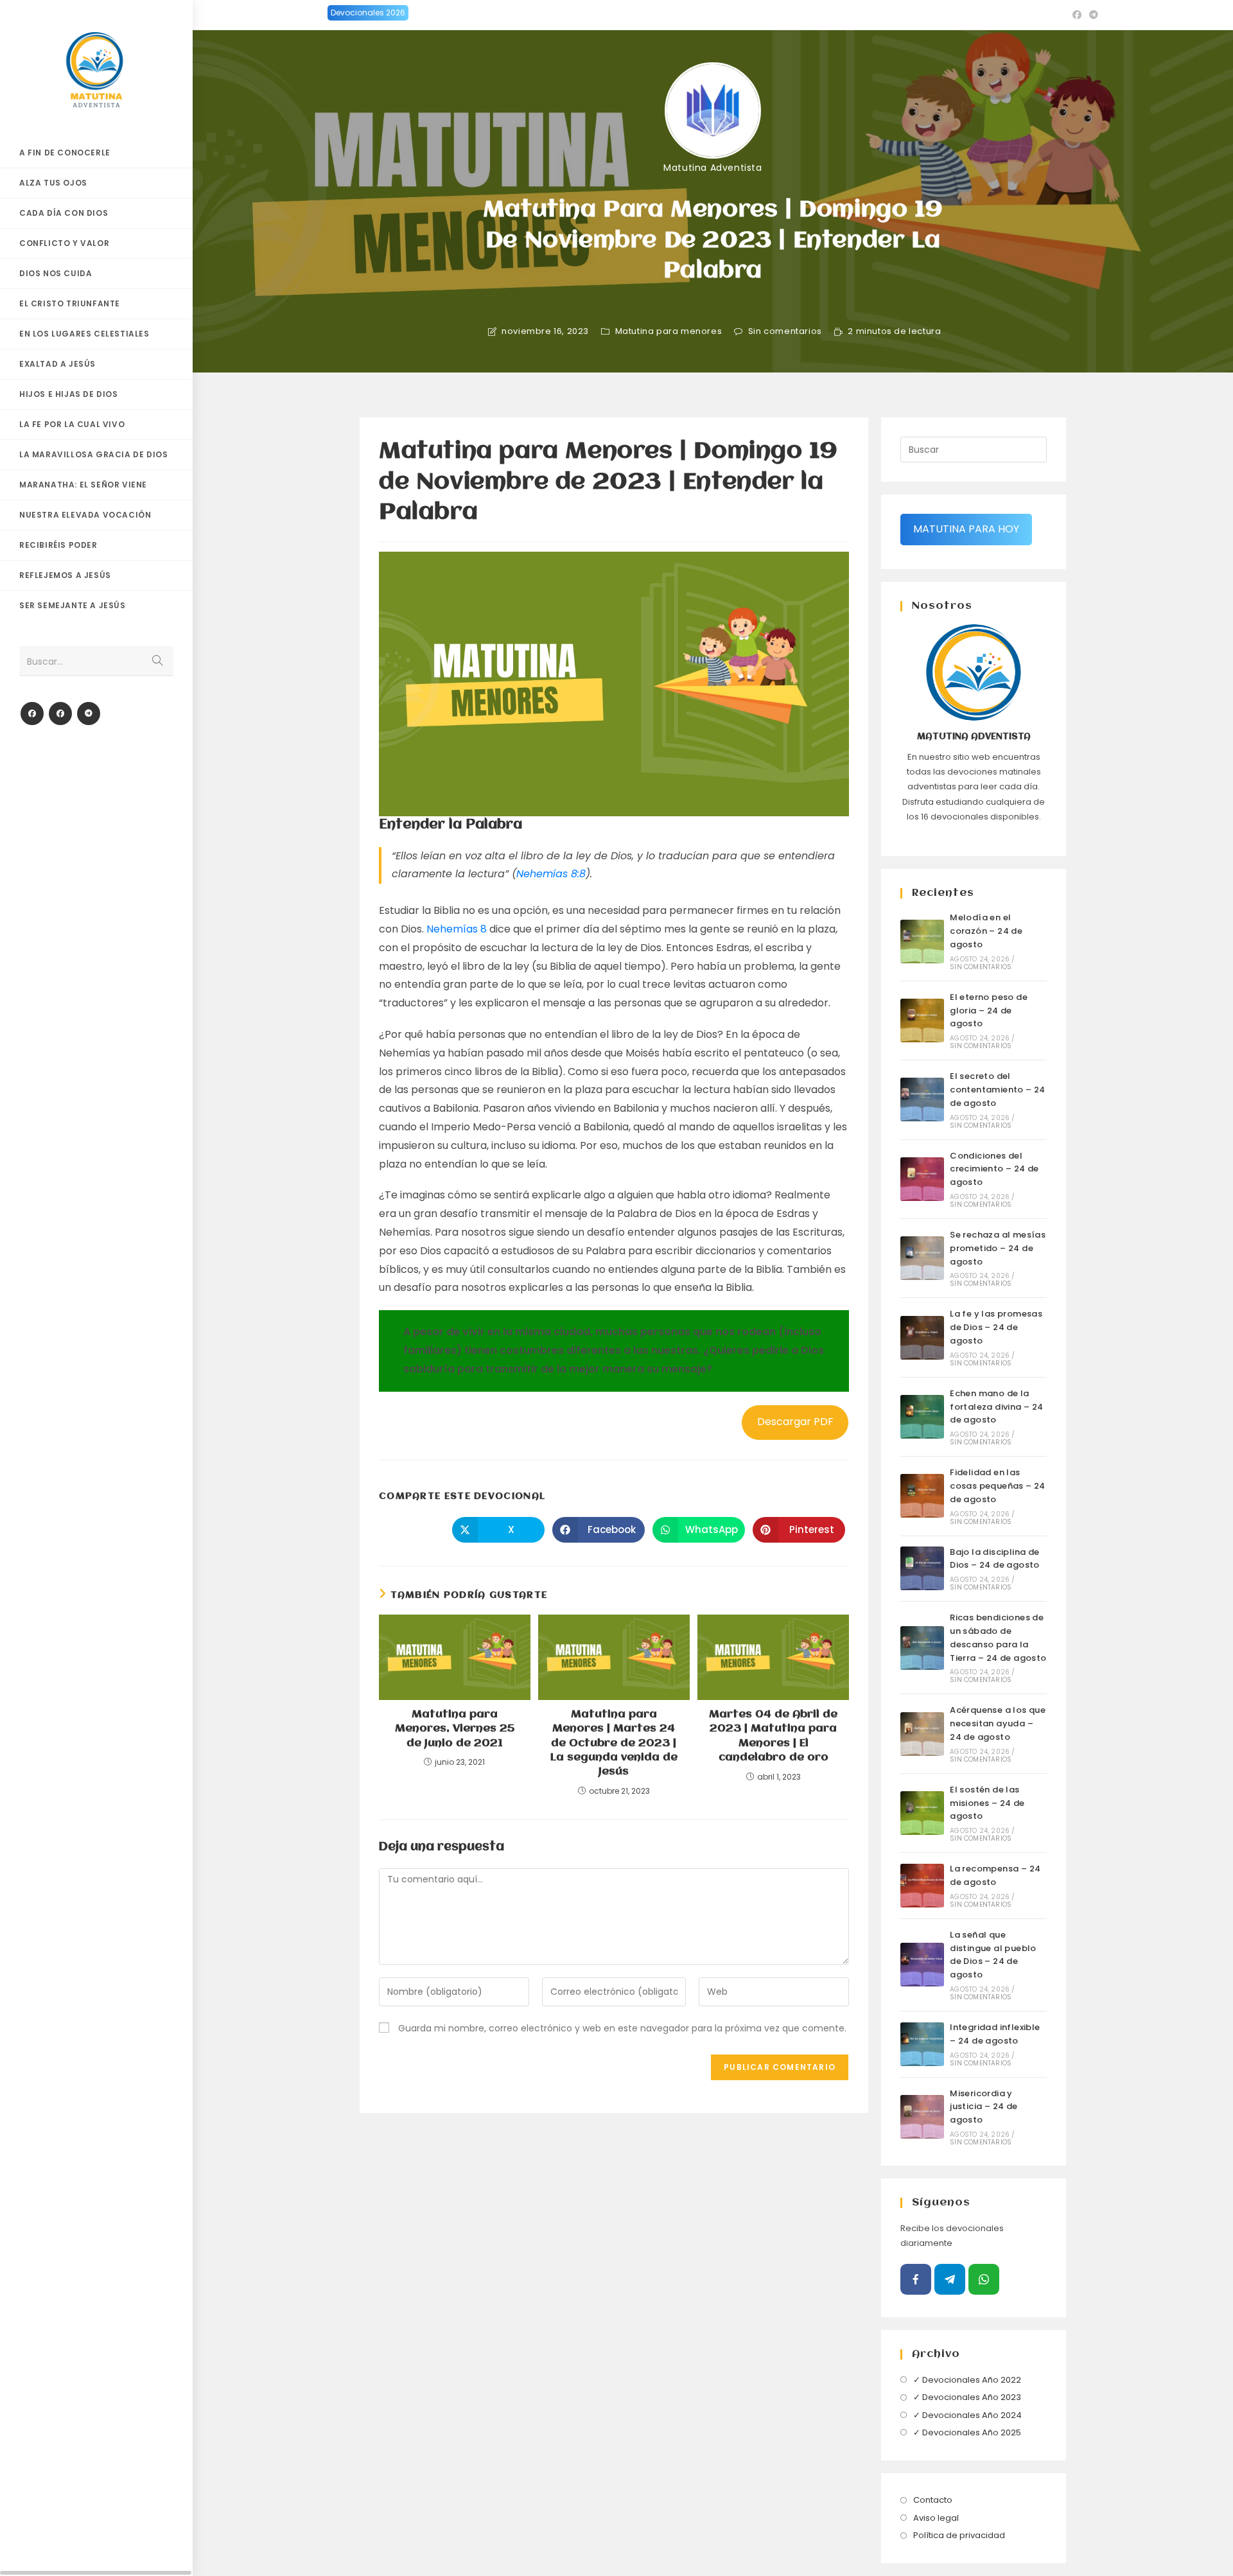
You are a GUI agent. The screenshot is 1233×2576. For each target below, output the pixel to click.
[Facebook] (32, 714)
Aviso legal (936, 2518)
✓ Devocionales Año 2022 (967, 2380)
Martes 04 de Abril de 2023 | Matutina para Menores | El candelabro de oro (773, 1736)
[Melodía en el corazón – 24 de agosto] (922, 942)
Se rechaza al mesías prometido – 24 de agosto (998, 1248)
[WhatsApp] (984, 2279)
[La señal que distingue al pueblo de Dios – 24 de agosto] (922, 1965)
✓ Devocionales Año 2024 (967, 2415)
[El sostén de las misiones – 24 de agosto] (922, 1813)
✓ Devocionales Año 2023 (967, 2397)
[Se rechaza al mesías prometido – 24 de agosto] (922, 1258)
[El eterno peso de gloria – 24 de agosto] (922, 1021)
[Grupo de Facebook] (60, 714)
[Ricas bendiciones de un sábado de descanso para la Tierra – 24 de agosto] (922, 1648)
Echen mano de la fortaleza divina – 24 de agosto (996, 1407)
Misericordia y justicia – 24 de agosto (984, 2107)
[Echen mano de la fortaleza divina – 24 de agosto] (922, 1417)
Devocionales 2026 (368, 13)
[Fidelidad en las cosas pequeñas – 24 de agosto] (922, 1496)
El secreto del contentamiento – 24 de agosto (998, 1090)
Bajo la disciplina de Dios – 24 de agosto (995, 1559)
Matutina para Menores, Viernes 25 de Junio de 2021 (455, 1729)
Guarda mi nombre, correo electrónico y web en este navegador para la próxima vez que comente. (622, 2028)
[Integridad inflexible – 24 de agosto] (922, 2044)
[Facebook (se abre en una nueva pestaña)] (1077, 15)
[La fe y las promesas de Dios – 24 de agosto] (922, 1338)
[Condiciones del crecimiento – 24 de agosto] (922, 1179)
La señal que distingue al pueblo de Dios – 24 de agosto (993, 1955)
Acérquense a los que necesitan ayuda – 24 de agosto (998, 1723)
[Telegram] (89, 714)
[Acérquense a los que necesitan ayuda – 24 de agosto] (922, 1734)
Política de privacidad (959, 2535)
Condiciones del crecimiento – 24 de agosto (994, 1169)
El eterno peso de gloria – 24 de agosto (989, 1011)
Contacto (933, 2500)
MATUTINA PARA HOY (966, 529)
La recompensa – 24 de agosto (995, 1875)
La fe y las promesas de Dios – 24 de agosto (996, 1327)
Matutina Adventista (713, 168)
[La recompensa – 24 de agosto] (922, 1886)
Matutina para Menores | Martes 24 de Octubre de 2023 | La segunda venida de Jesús (614, 1743)
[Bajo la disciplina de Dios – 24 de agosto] (922, 1568)
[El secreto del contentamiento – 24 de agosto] (922, 1100)
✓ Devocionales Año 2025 (967, 2432)
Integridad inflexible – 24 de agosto (995, 2034)
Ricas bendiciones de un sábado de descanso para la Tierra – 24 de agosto (998, 1637)
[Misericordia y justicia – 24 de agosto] (922, 2117)
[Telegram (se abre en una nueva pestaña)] (1092, 15)
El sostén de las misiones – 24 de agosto (987, 1803)
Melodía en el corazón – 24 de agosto (986, 931)
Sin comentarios (785, 331)
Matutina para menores (669, 331)
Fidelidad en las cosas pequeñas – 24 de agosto (998, 1486)
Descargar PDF (795, 1422)
